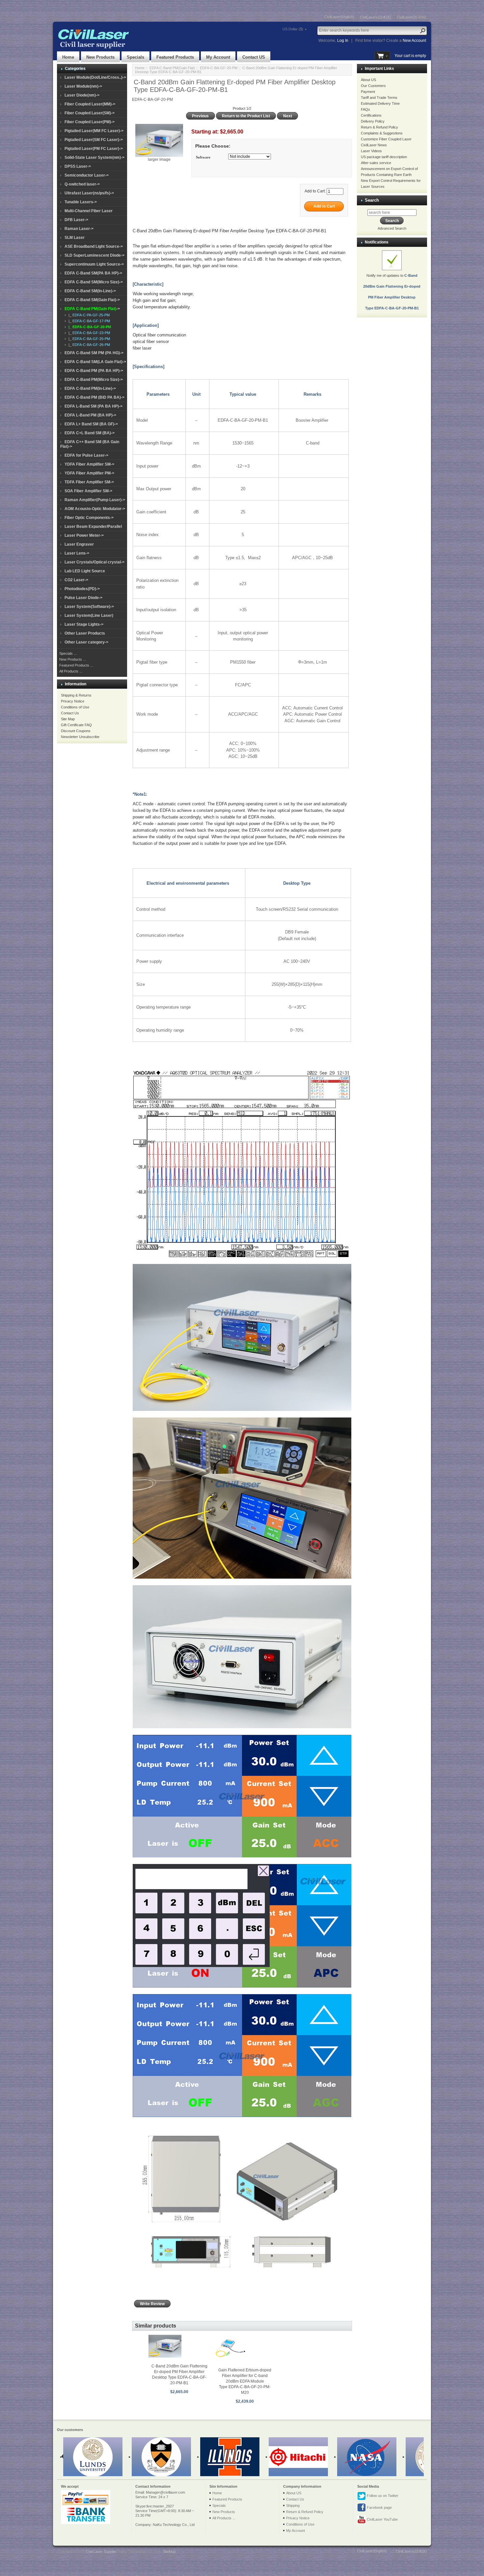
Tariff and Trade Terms (379, 98)
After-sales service (376, 163)
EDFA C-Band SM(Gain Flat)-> (92, 300)
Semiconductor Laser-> (87, 175)
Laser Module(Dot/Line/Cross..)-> (95, 77)
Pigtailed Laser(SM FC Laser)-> (94, 140)
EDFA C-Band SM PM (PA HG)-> (94, 353)
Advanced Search (392, 228)
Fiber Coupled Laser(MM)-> (90, 104)
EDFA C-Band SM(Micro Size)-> (94, 282)
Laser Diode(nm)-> (82, 95)
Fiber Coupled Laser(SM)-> (90, 113)
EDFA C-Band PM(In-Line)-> (90, 388)
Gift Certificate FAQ (76, 725)
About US (368, 80)
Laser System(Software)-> (89, 607)
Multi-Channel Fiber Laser (89, 211)
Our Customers (373, 86)
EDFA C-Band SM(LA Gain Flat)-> (95, 362)
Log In (343, 41)
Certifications (371, 115)
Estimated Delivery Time (380, 103)
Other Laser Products (85, 633)
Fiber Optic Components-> (89, 518)
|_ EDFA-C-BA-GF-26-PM (88, 345)
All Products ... (71, 671)
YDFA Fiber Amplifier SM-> (89, 464)
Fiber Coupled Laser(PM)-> (90, 122)
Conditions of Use (75, 707)
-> (92, 309)
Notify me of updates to (392, 292)
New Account (414, 41)
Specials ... (68, 653)
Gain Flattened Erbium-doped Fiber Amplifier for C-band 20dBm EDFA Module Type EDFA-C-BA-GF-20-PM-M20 (245, 2381)
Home (68, 57)
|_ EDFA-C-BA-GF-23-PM (88, 333)
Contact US (254, 57)
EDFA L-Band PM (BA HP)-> (90, 415)
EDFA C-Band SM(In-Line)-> (90, 291)
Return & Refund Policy (379, 127)
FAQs (365, 109)
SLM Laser (75, 238)
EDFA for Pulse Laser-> (86, 455)
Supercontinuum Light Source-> (94, 264)
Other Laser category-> (86, 642)
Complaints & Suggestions (382, 133)
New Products (100, 57)
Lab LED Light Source (85, 571)
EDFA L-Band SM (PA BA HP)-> (94, 406)
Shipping (293, 2505)
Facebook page (379, 2507)
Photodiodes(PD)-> (82, 589)
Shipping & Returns (76, 695)
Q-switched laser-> (82, 184)
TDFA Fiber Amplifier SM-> (89, 482)
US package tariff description (384, 157)
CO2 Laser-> (76, 580)
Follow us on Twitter (382, 2495)
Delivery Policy (373, 121)
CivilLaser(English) (339, 17)
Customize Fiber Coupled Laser (386, 139)
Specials (135, 57)
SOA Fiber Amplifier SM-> (88, 491)
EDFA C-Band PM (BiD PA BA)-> (94, 397)
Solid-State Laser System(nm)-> (94, 157)
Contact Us (70, 713)
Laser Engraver (79, 544)
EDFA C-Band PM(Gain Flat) (172, 68)
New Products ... (73, 659)
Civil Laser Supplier (101, 2552)
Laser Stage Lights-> (84, 624)
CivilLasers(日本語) (376, 17)
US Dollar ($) (293, 29)
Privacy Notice (73, 701)
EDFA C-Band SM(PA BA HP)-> (93, 273)
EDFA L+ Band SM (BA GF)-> (91, 424)
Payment (368, 92)
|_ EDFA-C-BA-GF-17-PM (88, 321)
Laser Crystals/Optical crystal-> (94, 562)
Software (203, 157)
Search (372, 200)
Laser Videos (371, 151)
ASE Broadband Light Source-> (94, 246)
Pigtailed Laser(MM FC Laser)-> (94, 131)
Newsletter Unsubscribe (80, 737)
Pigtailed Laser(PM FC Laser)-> (94, 149)
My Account (218, 57)
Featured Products (175, 57)
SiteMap (169, 2552)
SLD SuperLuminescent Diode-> (94, 255)
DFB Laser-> (76, 220)
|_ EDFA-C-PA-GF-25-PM (88, 315)
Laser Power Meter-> (84, 535)
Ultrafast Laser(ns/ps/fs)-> (89, 193)
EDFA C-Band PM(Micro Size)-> (94, 380)
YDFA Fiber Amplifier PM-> (89, 473)
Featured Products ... (76, 665)
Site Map (68, 719)
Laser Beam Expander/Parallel (93, 527)
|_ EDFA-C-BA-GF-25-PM (88, 339)
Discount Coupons (76, 731)
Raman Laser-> (79, 229)
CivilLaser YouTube (382, 2519)
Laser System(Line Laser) (89, 615)
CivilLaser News (374, 145)
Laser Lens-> (77, 553)
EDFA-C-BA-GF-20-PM (219, 68)
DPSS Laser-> (78, 166)
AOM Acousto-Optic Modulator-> (95, 509)
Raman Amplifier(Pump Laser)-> (95, 500)
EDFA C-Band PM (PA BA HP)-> (94, 371)
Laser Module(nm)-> (83, 86)
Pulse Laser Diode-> (83, 598)
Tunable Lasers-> (81, 202)
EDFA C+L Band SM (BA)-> (90, 433)
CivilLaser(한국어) (411, 17)
